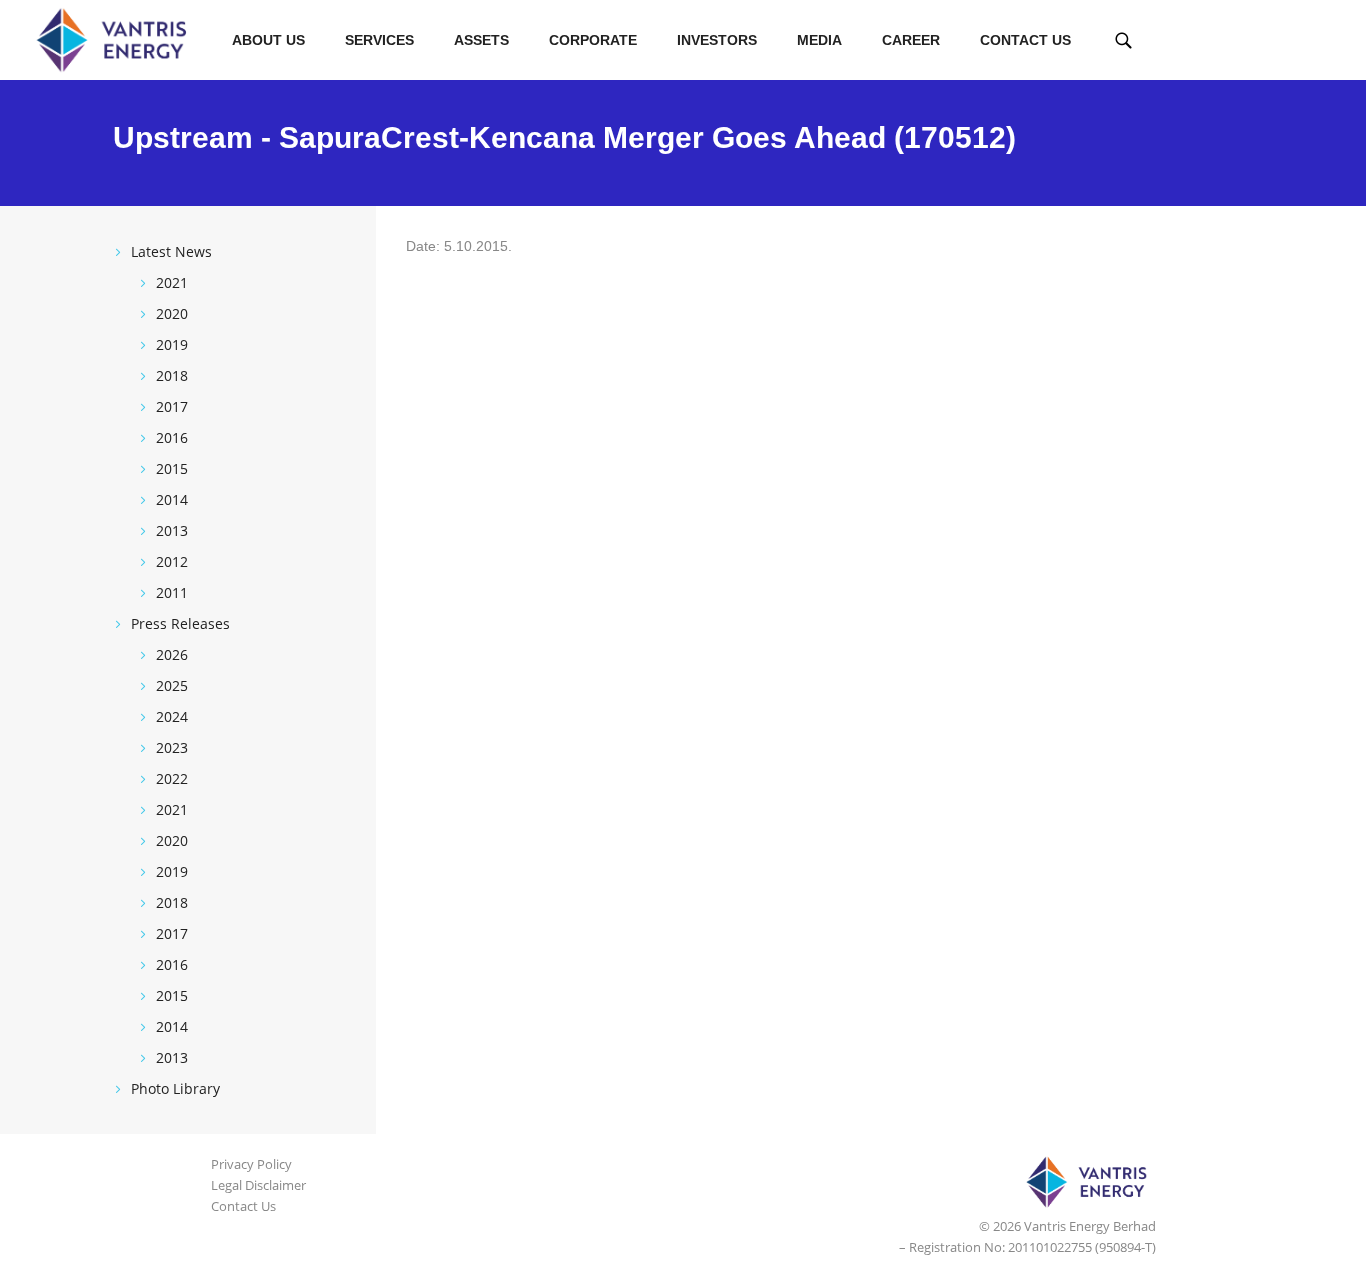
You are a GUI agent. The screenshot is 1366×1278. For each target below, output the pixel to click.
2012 (172, 561)
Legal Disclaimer (258, 1185)
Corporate (593, 40)
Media (819, 40)
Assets (481, 40)
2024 (172, 716)
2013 (172, 530)
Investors (717, 40)
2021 (172, 282)
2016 (172, 437)
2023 (172, 747)
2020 (172, 313)
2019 (172, 344)
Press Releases (180, 623)
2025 (172, 685)
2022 (172, 778)
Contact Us (1025, 40)
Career (911, 40)
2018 (172, 375)
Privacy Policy (251, 1164)
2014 (172, 499)
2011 (172, 592)
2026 (172, 654)
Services (379, 40)
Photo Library (175, 1088)
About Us (268, 40)
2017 (172, 406)
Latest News (171, 251)
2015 (172, 468)
